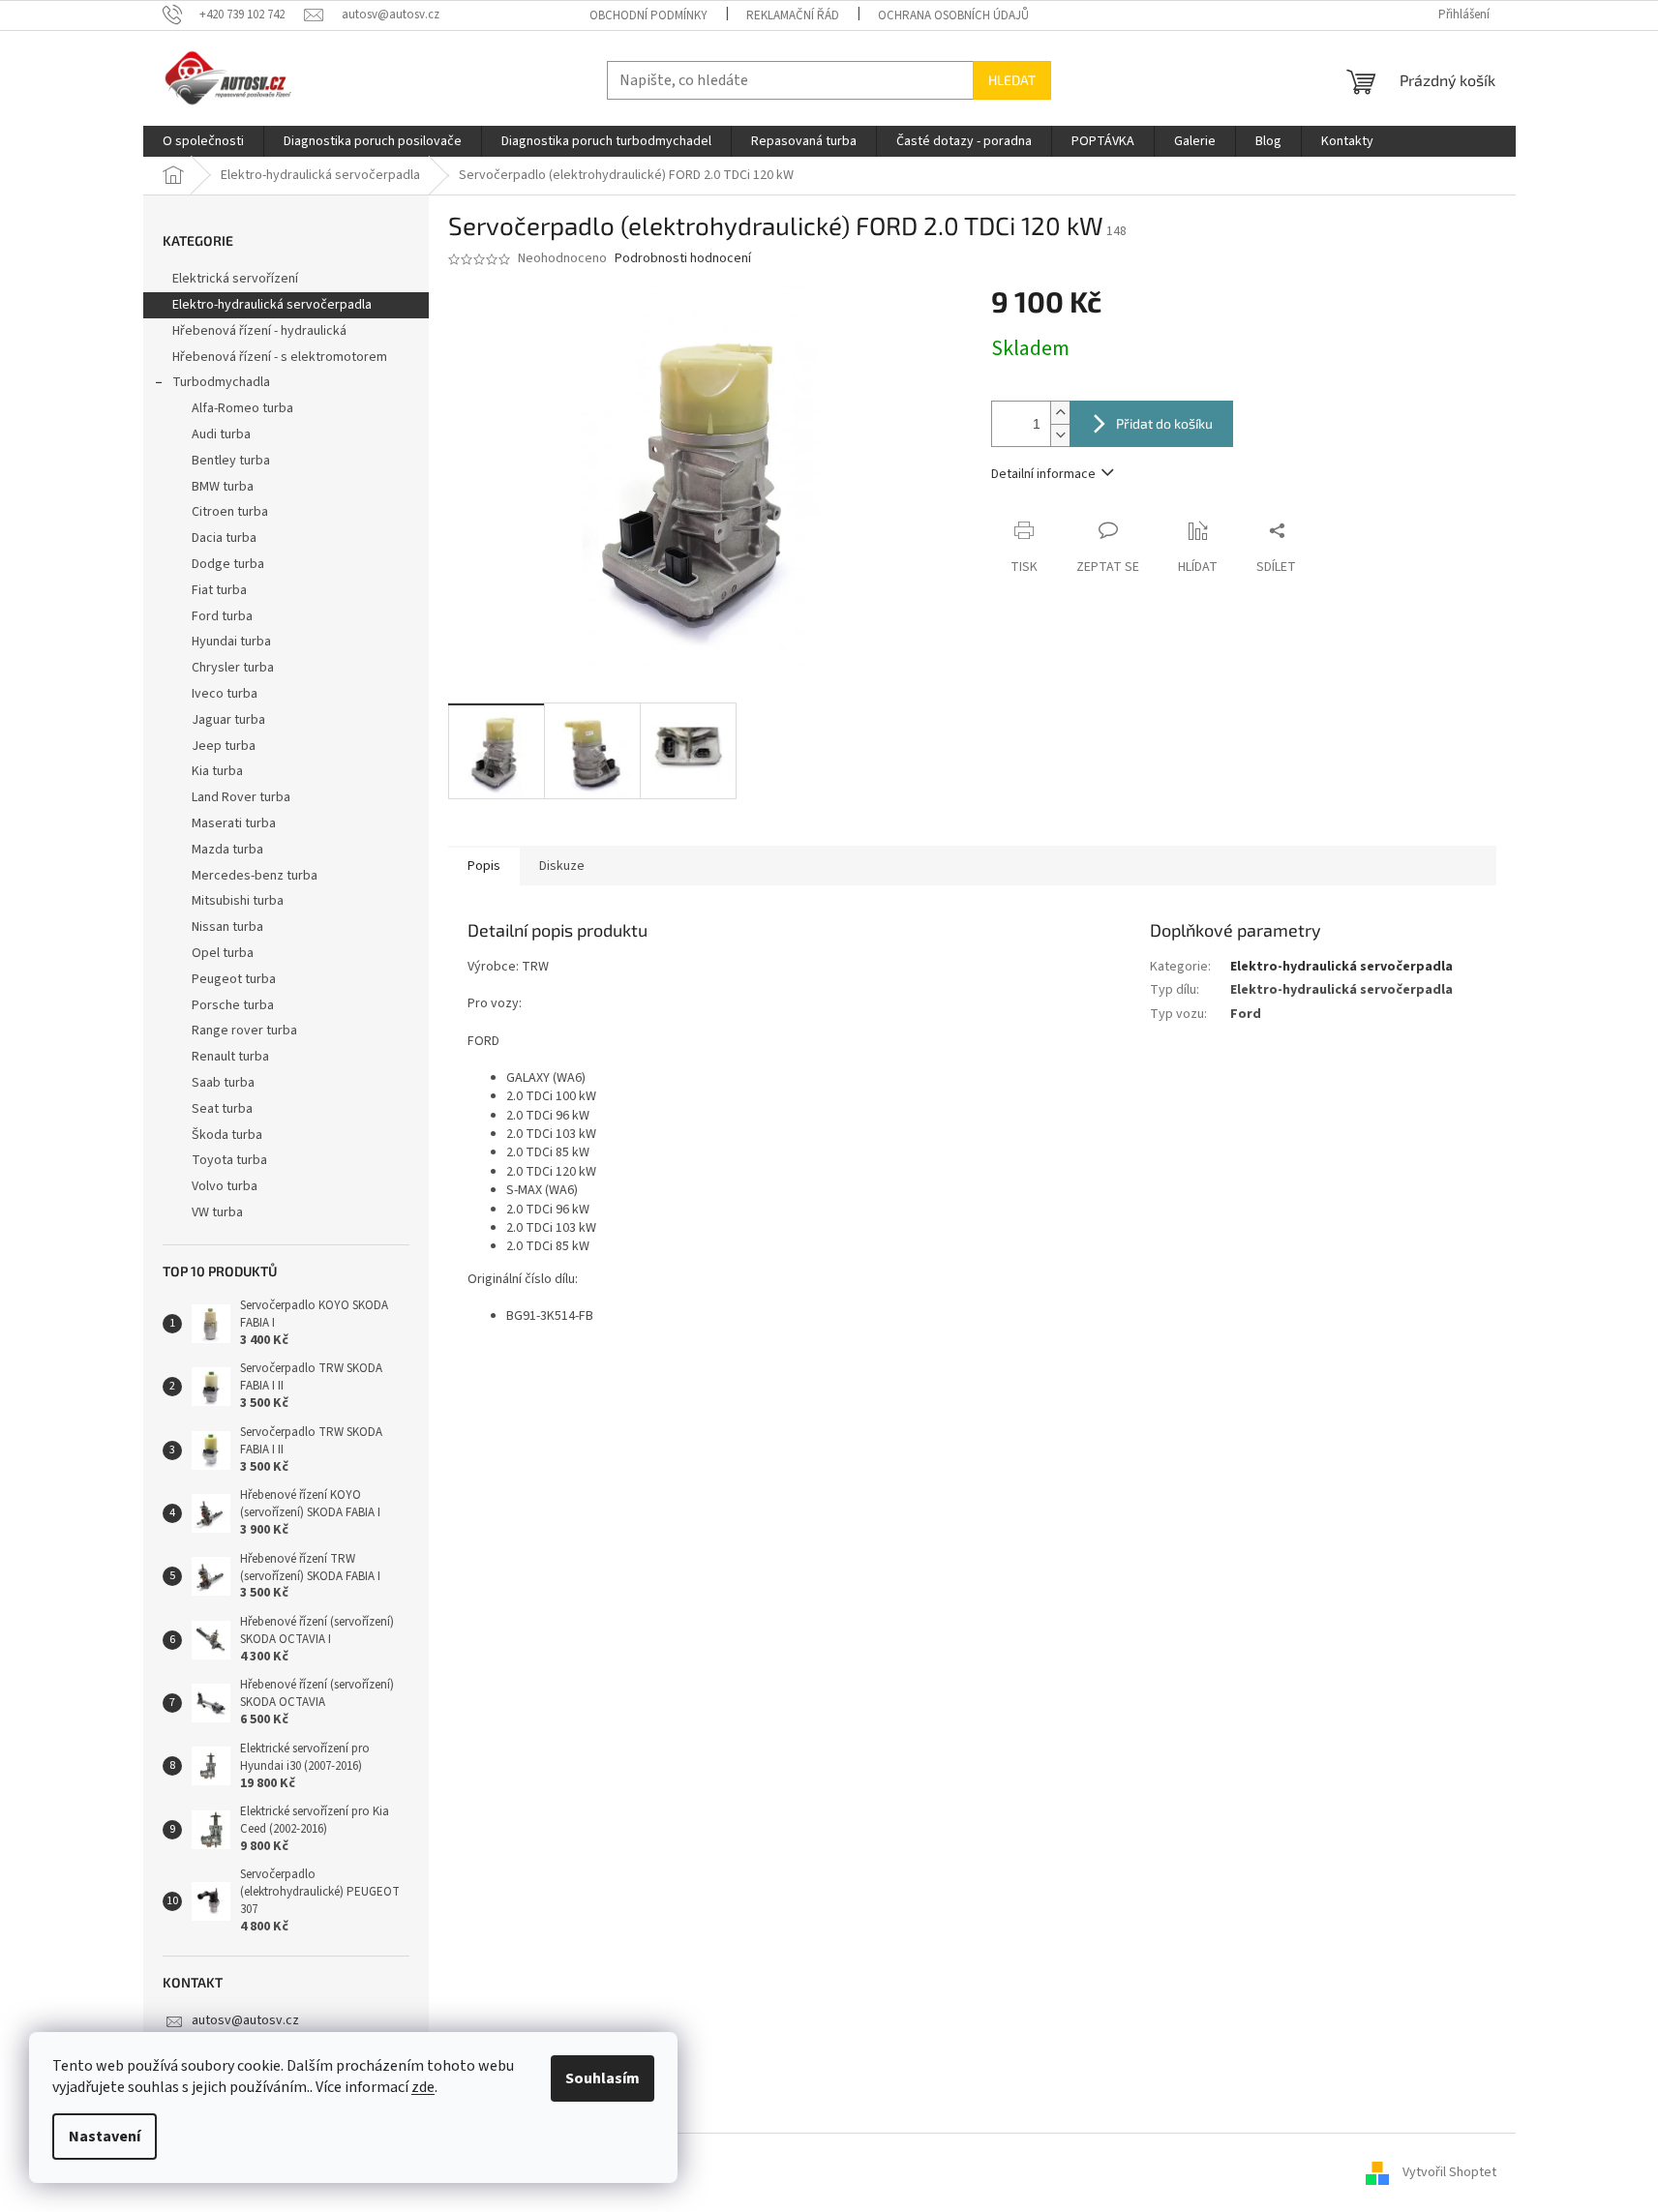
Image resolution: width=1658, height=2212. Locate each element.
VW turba (217, 1212)
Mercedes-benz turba (255, 876)
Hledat (1012, 80)
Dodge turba (228, 564)
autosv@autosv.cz (245, 2020)
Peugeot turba (234, 979)
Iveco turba (225, 694)
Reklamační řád (793, 15)
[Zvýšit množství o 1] (1060, 413)
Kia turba (217, 771)
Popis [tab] (484, 866)
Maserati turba (234, 823)
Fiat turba (219, 590)
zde (423, 2087)
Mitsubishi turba (238, 901)
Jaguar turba (228, 720)
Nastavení (105, 2137)
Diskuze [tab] (562, 866)
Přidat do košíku (1164, 423)
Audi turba (221, 434)
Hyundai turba (231, 642)
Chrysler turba (233, 668)
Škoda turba (227, 1135)
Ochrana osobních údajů (953, 15)
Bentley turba (231, 461)
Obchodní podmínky (648, 15)
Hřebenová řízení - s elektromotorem (280, 357)
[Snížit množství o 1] (1060, 435)
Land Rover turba (241, 797)
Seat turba (222, 1109)
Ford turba (222, 616)
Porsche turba (233, 1005)
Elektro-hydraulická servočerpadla (272, 305)
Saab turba (223, 1083)
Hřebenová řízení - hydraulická (259, 331)
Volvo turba (225, 1186)
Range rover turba (244, 1031)
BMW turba (223, 487)
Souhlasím (603, 2078)
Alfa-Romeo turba (242, 408)
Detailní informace (1043, 474)
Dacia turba (224, 538)
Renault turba (230, 1057)
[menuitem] (203, 141)
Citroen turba (230, 512)
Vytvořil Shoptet (1449, 2172)
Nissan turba (227, 927)
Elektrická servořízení (237, 279)
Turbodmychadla (221, 382)
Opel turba (223, 953)
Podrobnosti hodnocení (683, 259)
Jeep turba (224, 746)
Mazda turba (227, 850)
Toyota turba (229, 1160)
